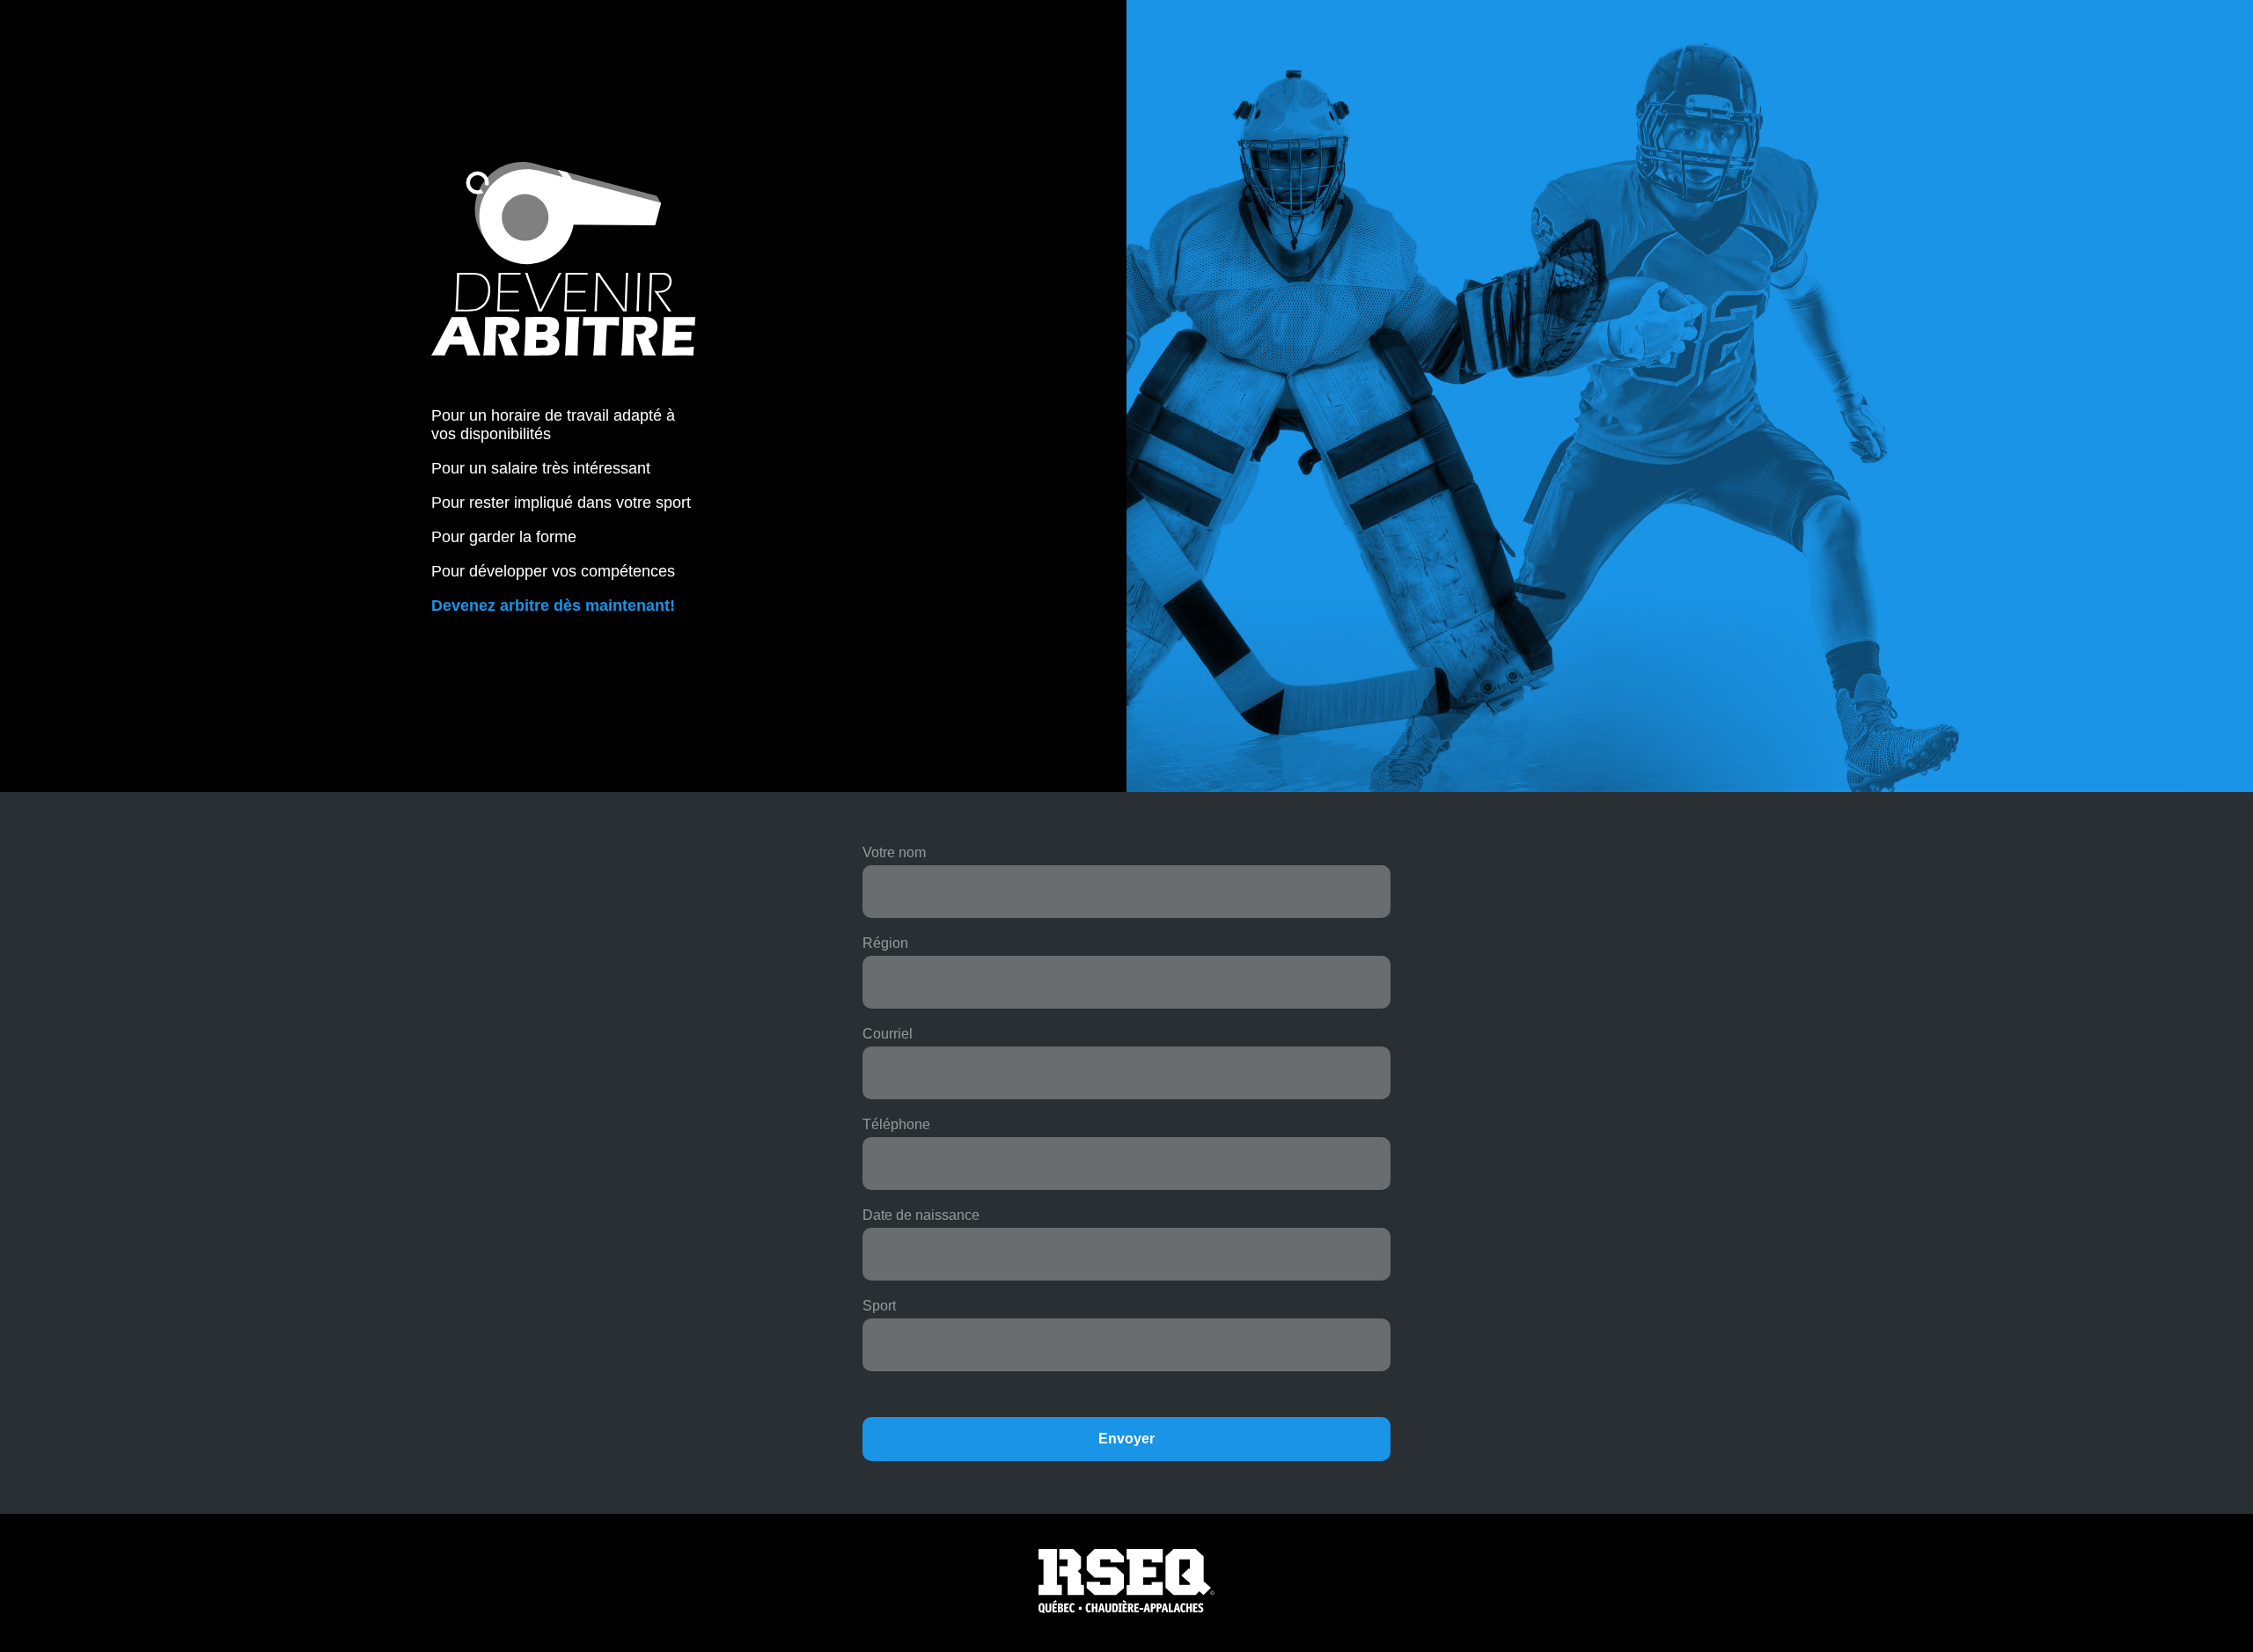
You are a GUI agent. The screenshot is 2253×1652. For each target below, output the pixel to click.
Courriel (888, 1034)
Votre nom (894, 852)
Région (885, 943)
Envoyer (1126, 1439)
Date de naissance (921, 1215)
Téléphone (896, 1124)
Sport (879, 1306)
